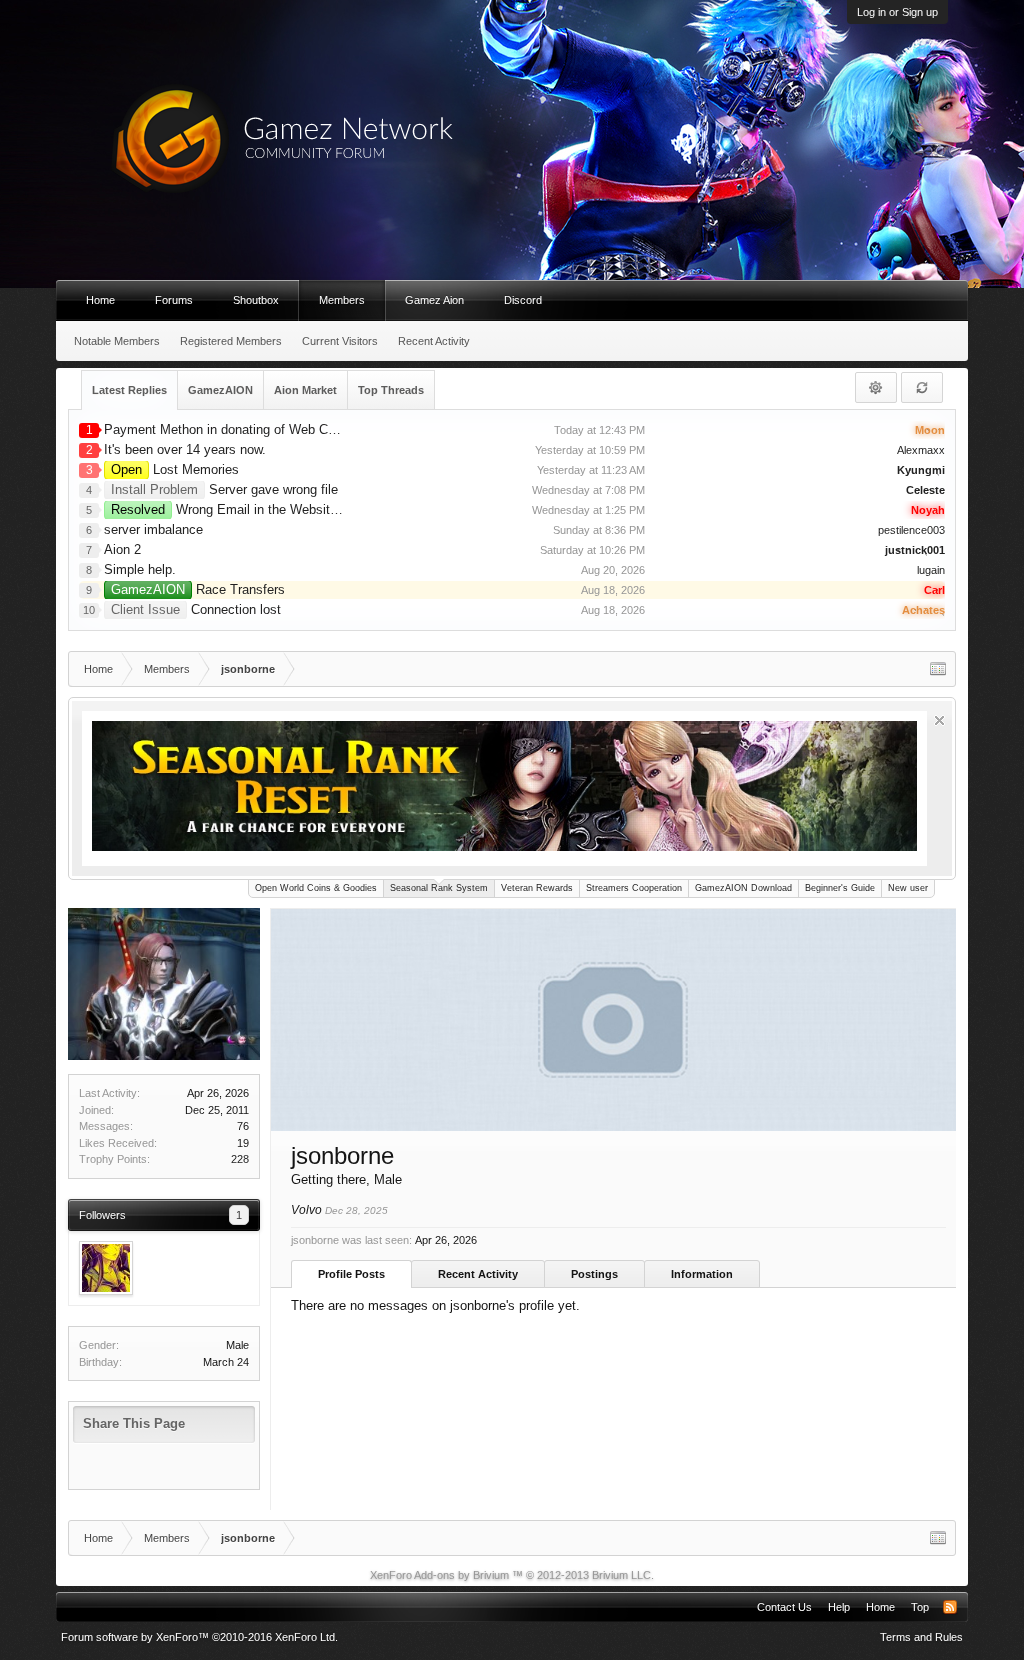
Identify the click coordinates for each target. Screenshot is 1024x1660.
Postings (594, 1274)
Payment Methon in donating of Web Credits (232, 429)
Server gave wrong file (224, 489)
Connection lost (196, 609)
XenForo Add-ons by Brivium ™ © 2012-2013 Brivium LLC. (512, 1575)
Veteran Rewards (537, 888)
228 (240, 1159)
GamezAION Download (743, 888)
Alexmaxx (921, 450)
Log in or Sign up (897, 12)
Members (342, 300)
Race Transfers (198, 589)
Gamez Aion (434, 300)
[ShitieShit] (106, 1268)
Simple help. (140, 569)
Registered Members (231, 341)
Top (920, 1607)
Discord (523, 300)
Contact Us (784, 1607)
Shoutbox (256, 300)
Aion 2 (122, 549)
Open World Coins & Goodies (316, 888)
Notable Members (117, 341)
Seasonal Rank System (439, 888)
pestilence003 (911, 530)
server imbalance (153, 529)
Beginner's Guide (840, 888)
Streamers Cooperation (634, 888)
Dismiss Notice (939, 720)
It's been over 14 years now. (185, 449)
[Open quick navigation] (938, 669)
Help (839, 1607)
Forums (174, 300)
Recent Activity (478, 1274)
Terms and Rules (921, 1637)
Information (702, 1274)
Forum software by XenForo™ (199, 1637)
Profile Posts (351, 1274)
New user (908, 888)
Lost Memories (175, 469)
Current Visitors (340, 341)
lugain (931, 570)
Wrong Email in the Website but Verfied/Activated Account (312, 509)
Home (100, 300)
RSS (950, 1607)
